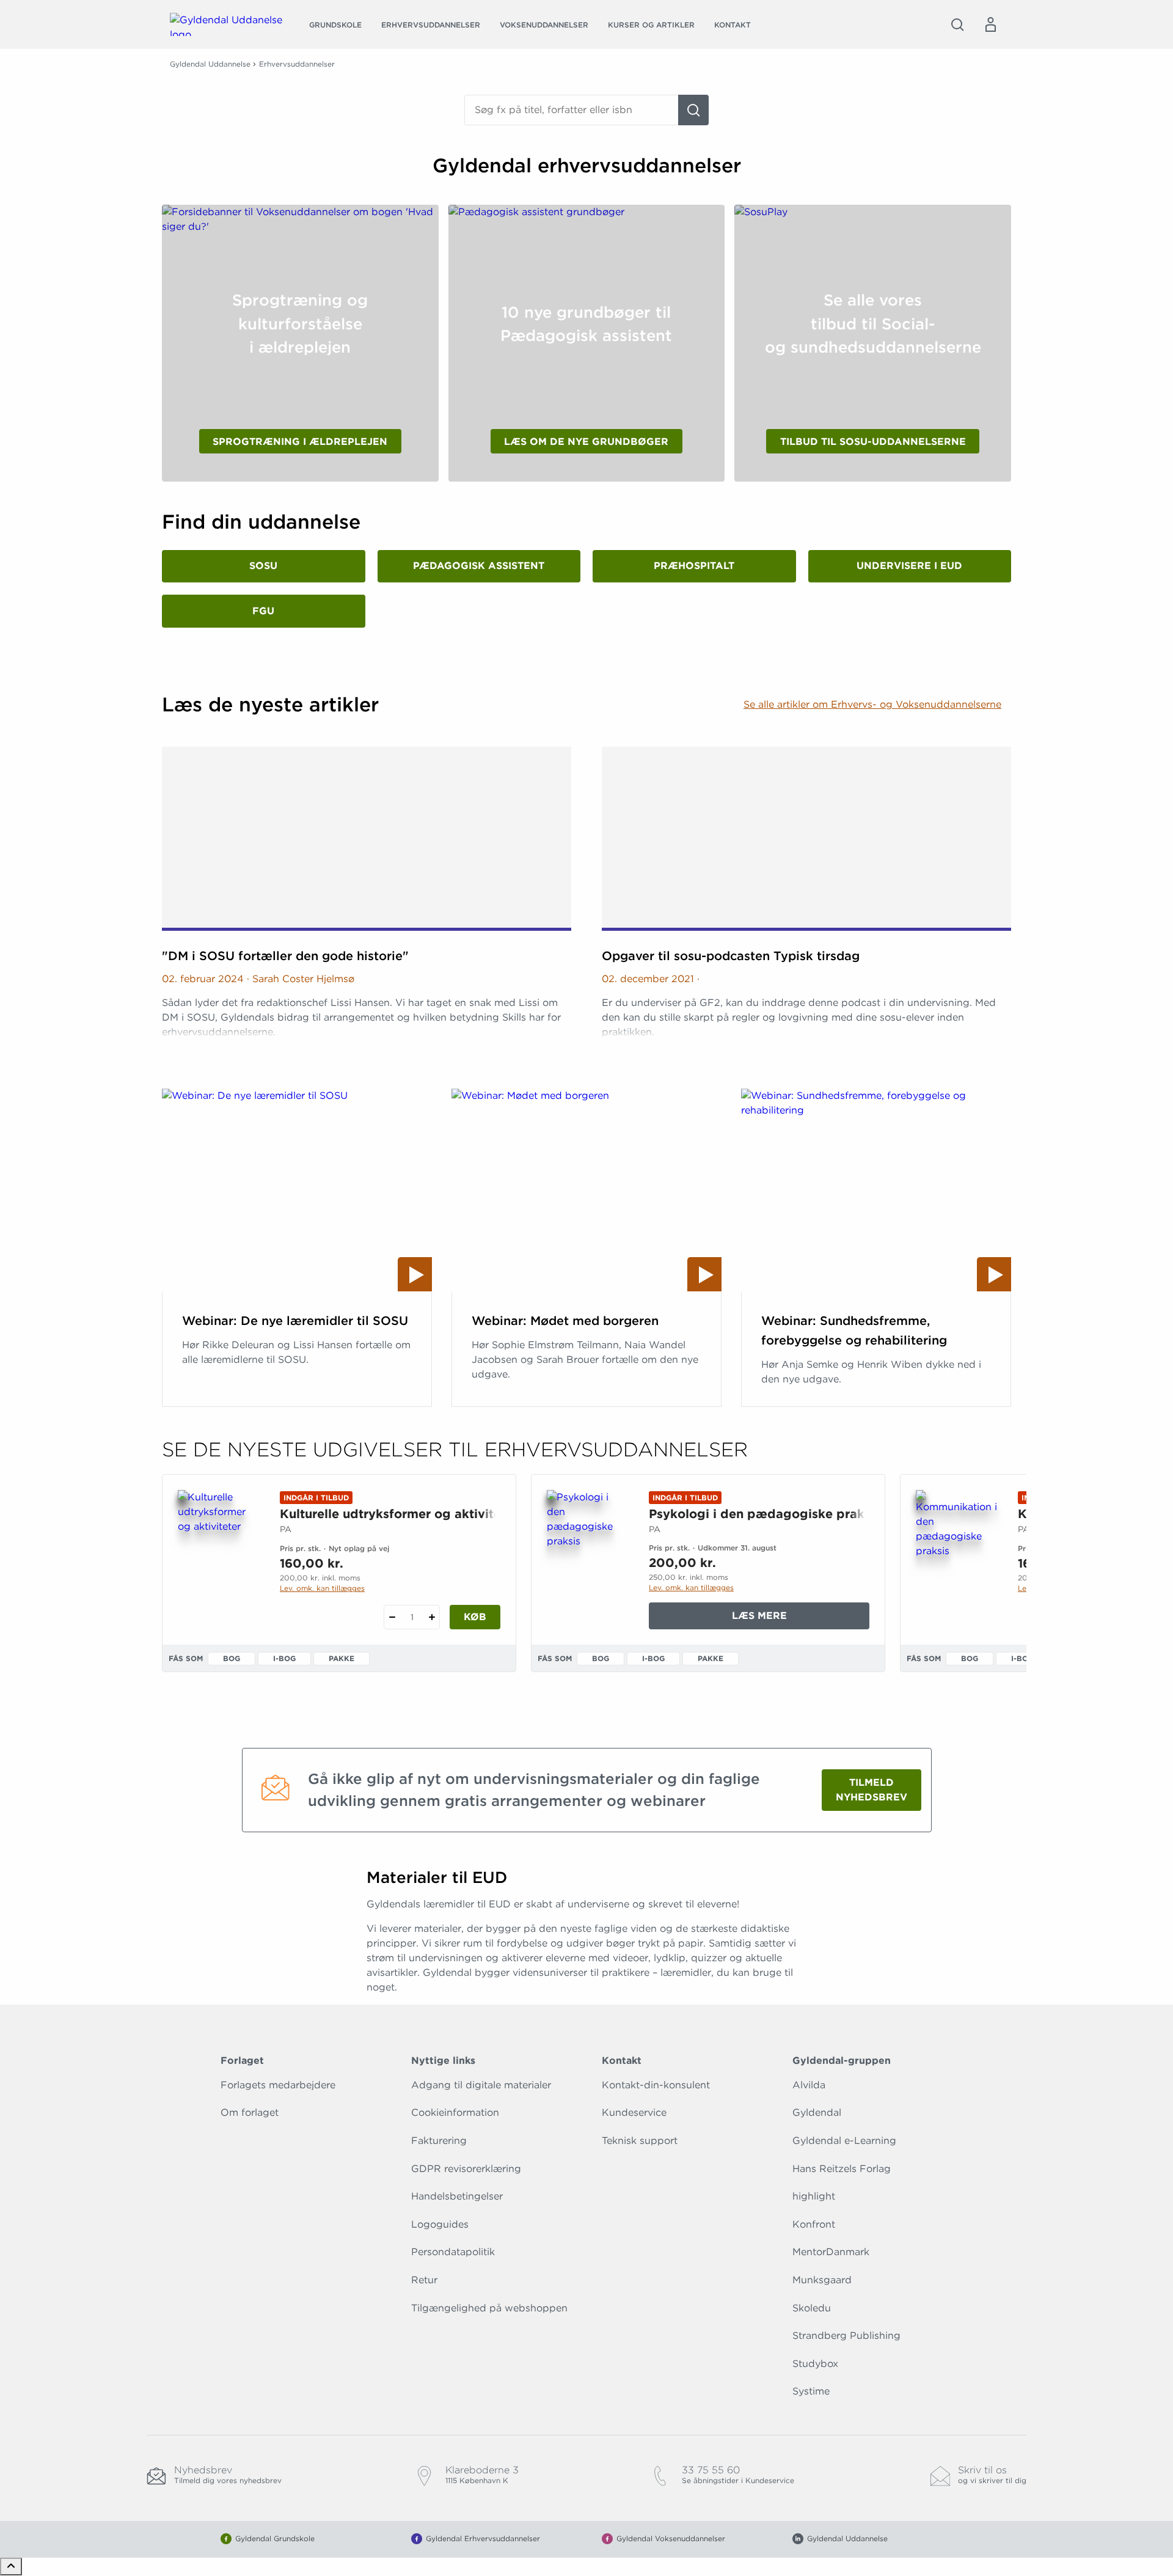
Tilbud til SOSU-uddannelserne (873, 442)
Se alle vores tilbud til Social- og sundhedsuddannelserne (873, 323)
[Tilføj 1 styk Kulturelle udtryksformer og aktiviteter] (432, 1617)
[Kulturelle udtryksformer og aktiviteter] (219, 1549)
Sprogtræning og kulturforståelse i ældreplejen (300, 323)
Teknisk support (640, 2141)
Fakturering (439, 2141)
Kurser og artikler (651, 25)
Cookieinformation (455, 2112)
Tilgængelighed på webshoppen (489, 2308)
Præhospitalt (694, 566)
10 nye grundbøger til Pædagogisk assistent (586, 324)
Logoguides (440, 2224)
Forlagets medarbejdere (278, 2085)
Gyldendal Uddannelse (210, 64)
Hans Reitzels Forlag (842, 2169)
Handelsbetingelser (457, 2196)
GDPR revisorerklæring (466, 2169)
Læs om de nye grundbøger (586, 442)
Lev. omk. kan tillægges (322, 1588)
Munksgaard (822, 2280)
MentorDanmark (831, 2252)
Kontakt (733, 25)
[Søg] (693, 110)
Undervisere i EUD (909, 566)
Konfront (814, 2224)
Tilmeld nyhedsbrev (872, 1790)
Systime (811, 2391)
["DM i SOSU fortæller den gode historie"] (367, 839)
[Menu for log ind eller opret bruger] (990, 24)
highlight (814, 2196)
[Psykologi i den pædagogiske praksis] (588, 1549)
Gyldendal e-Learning (844, 2141)
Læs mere (798, 1619)
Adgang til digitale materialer (481, 2085)
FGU (263, 611)
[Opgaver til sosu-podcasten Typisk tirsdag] (806, 839)
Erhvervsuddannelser (431, 25)
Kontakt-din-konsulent (656, 2085)
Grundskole (335, 25)
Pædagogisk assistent (479, 566)
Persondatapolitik (453, 2252)
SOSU (263, 566)
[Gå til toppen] (11, 2567)
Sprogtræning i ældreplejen (300, 442)
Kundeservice (634, 2112)
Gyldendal (817, 2112)
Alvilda (809, 2085)
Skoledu (812, 2308)
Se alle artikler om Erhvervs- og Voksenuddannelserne (872, 704)
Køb (475, 1617)
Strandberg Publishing (846, 2336)
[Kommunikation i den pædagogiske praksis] (957, 1549)
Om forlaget (250, 2112)
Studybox (815, 2364)
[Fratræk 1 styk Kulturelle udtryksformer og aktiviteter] (392, 1617)
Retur (424, 2280)
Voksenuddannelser (544, 25)
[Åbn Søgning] (957, 24)
